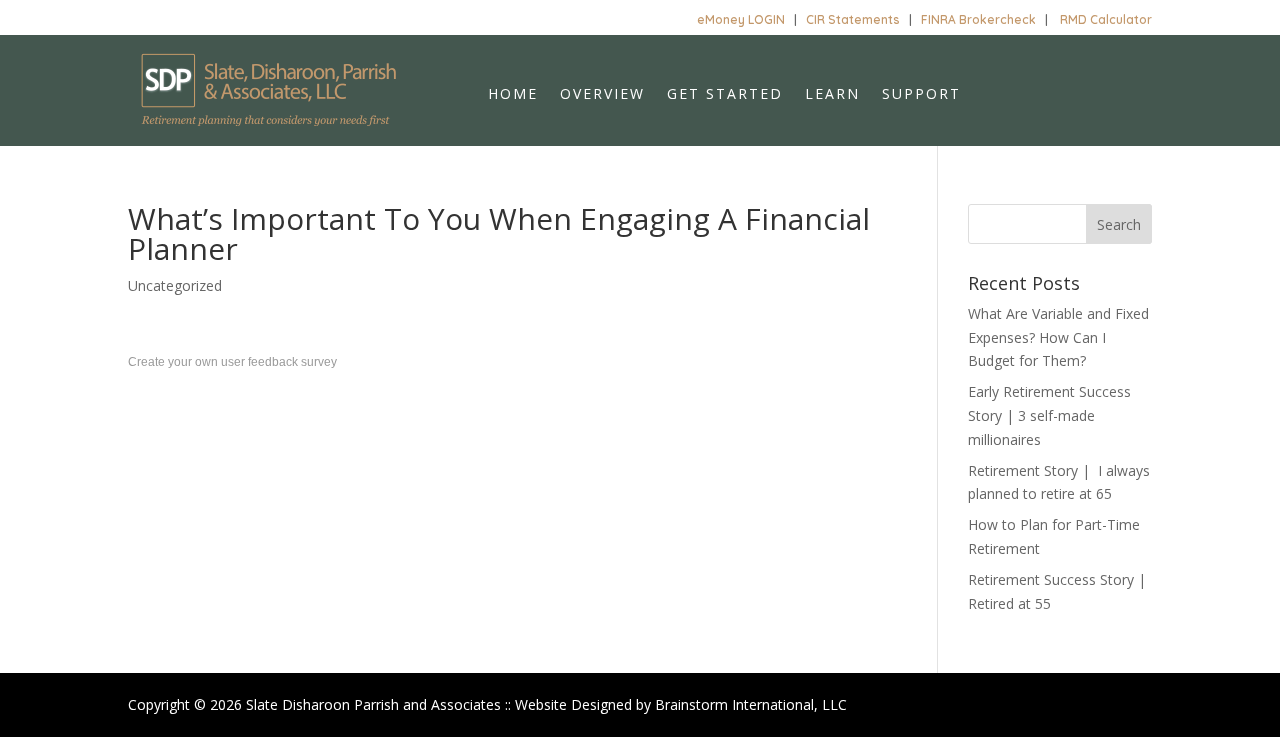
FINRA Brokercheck (978, 19)
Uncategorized (175, 285)
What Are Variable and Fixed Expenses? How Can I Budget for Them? (1058, 337)
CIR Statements (853, 19)
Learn (832, 95)
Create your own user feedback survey (232, 362)
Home (513, 95)
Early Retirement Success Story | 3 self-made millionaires (1049, 415)
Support (921, 95)
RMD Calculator (1106, 19)
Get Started (725, 95)
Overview (602, 95)
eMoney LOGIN (741, 19)
